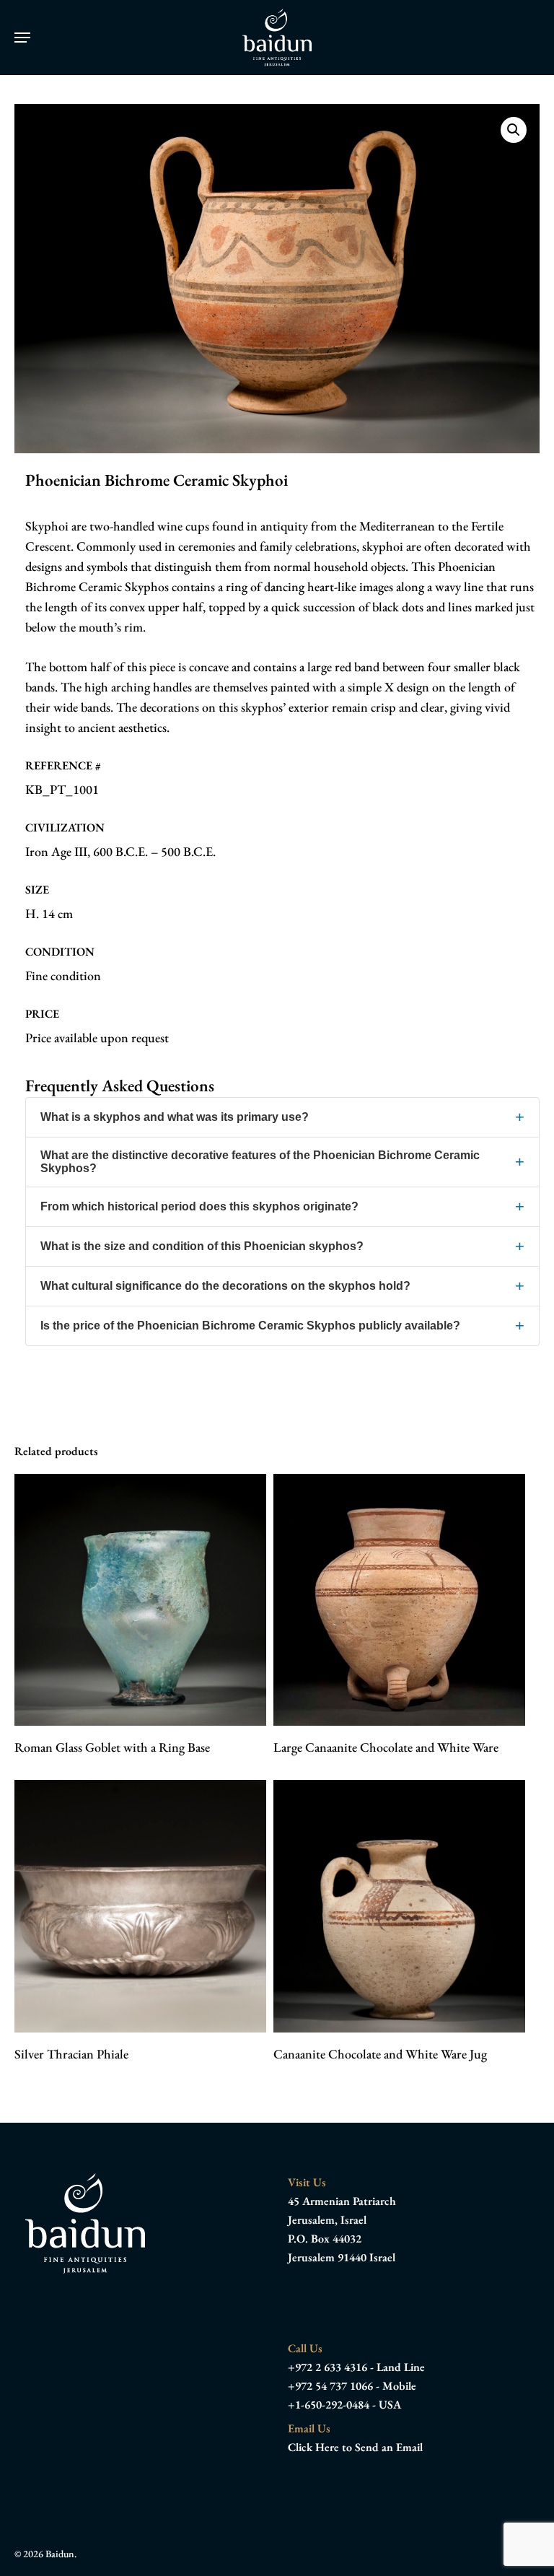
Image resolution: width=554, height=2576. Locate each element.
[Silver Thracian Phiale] (140, 1906)
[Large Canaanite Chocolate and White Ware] (399, 1600)
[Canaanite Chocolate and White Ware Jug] (399, 1906)
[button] (22, 38)
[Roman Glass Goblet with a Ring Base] (140, 1600)
